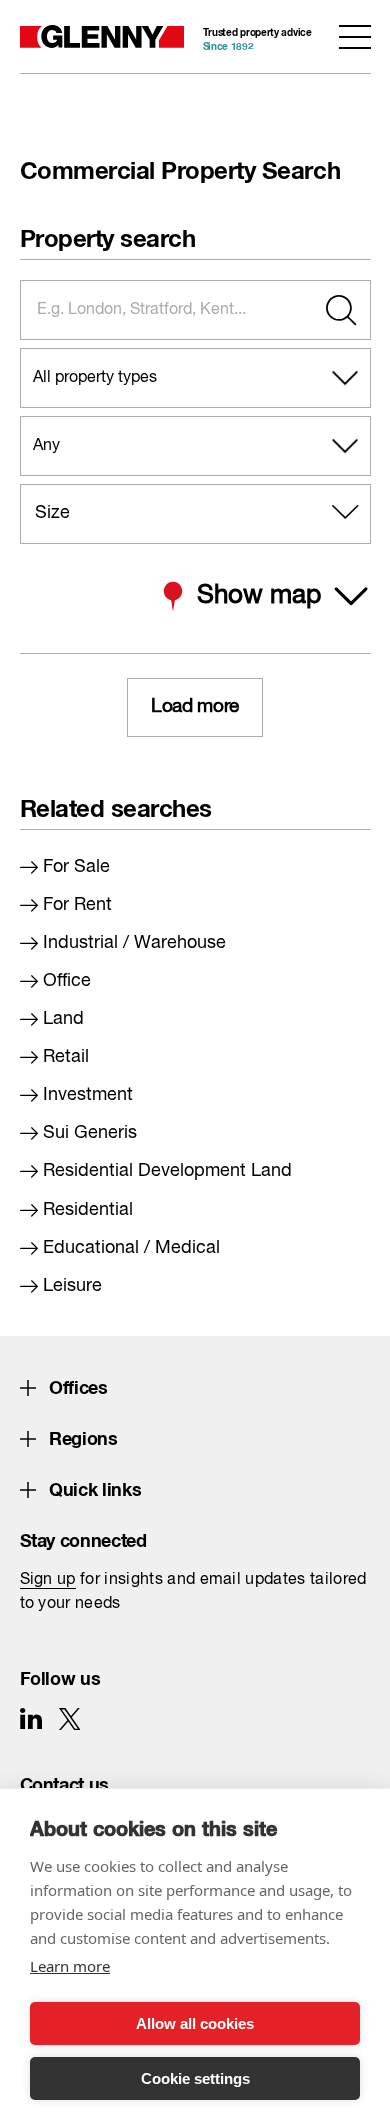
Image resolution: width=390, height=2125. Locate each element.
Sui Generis (90, 1133)
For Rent (77, 905)
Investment (88, 1095)
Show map (259, 596)
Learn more (70, 1966)
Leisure (72, 1286)
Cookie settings (195, 2078)
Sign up (48, 1580)
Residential (88, 1210)
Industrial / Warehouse (134, 943)
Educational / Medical (131, 1248)
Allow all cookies (195, 2023)
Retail (66, 1057)
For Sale (76, 867)
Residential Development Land (167, 1171)
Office (67, 981)
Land (63, 1019)
